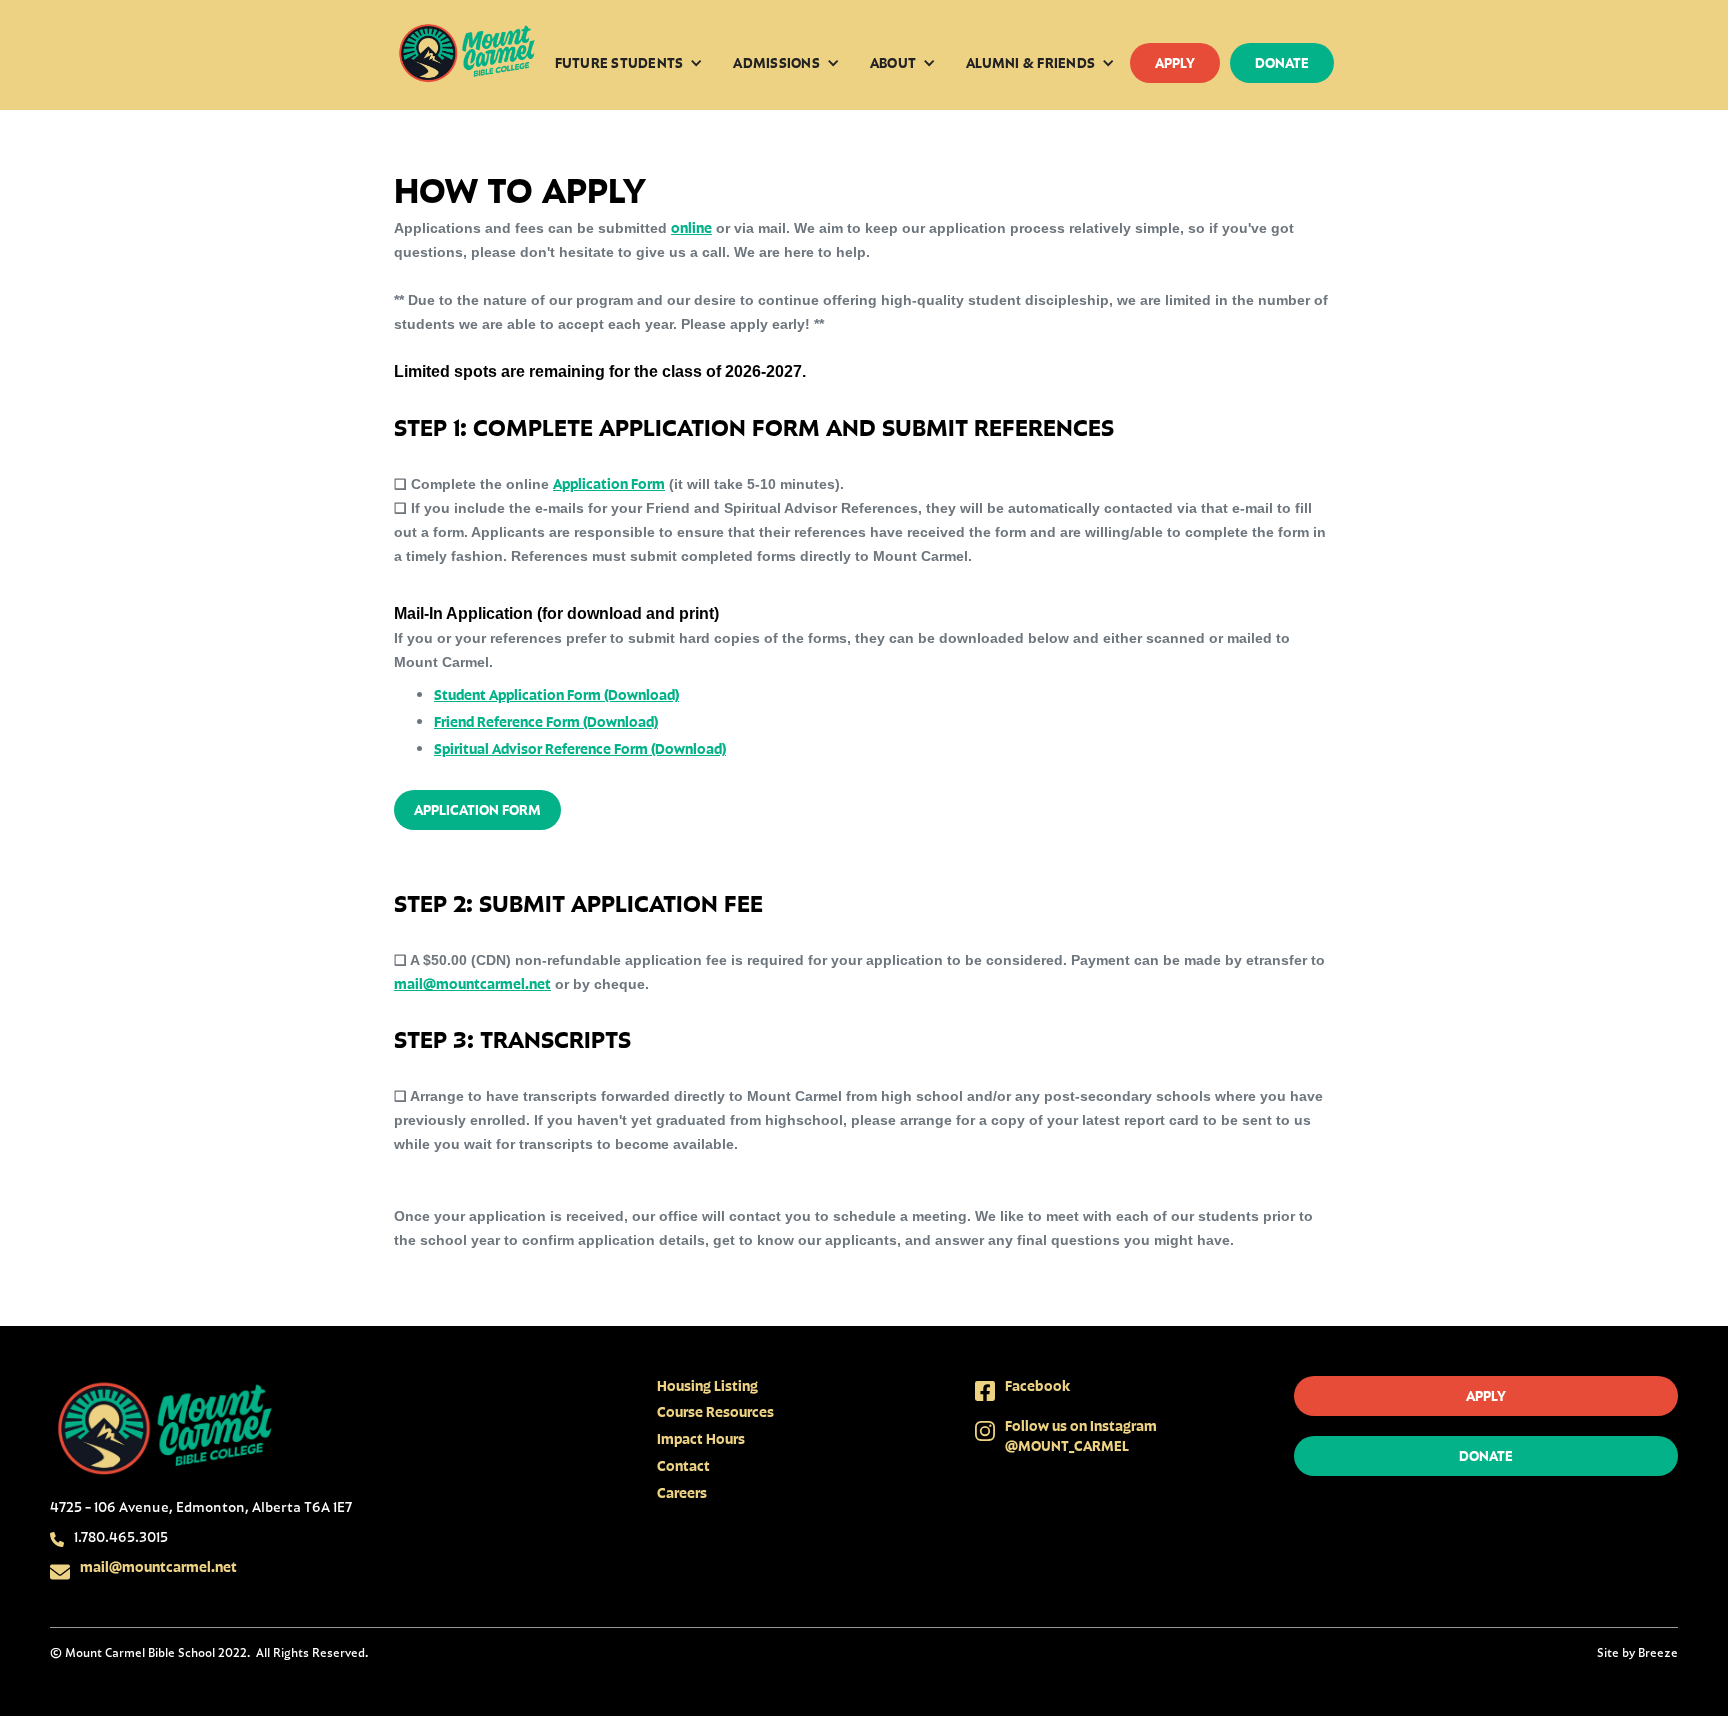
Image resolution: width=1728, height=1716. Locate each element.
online (691, 227)
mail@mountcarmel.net (472, 983)
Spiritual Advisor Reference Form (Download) (580, 748)
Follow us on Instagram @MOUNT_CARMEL (1081, 1435)
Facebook (1037, 1385)
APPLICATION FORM (477, 809)
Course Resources (715, 1411)
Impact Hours (701, 1438)
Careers (682, 1492)
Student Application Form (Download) (556, 694)
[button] (629, 63)
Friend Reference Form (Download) (546, 721)
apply (1175, 62)
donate (1282, 62)
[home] (467, 55)
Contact (683, 1465)
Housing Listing (707, 1385)
